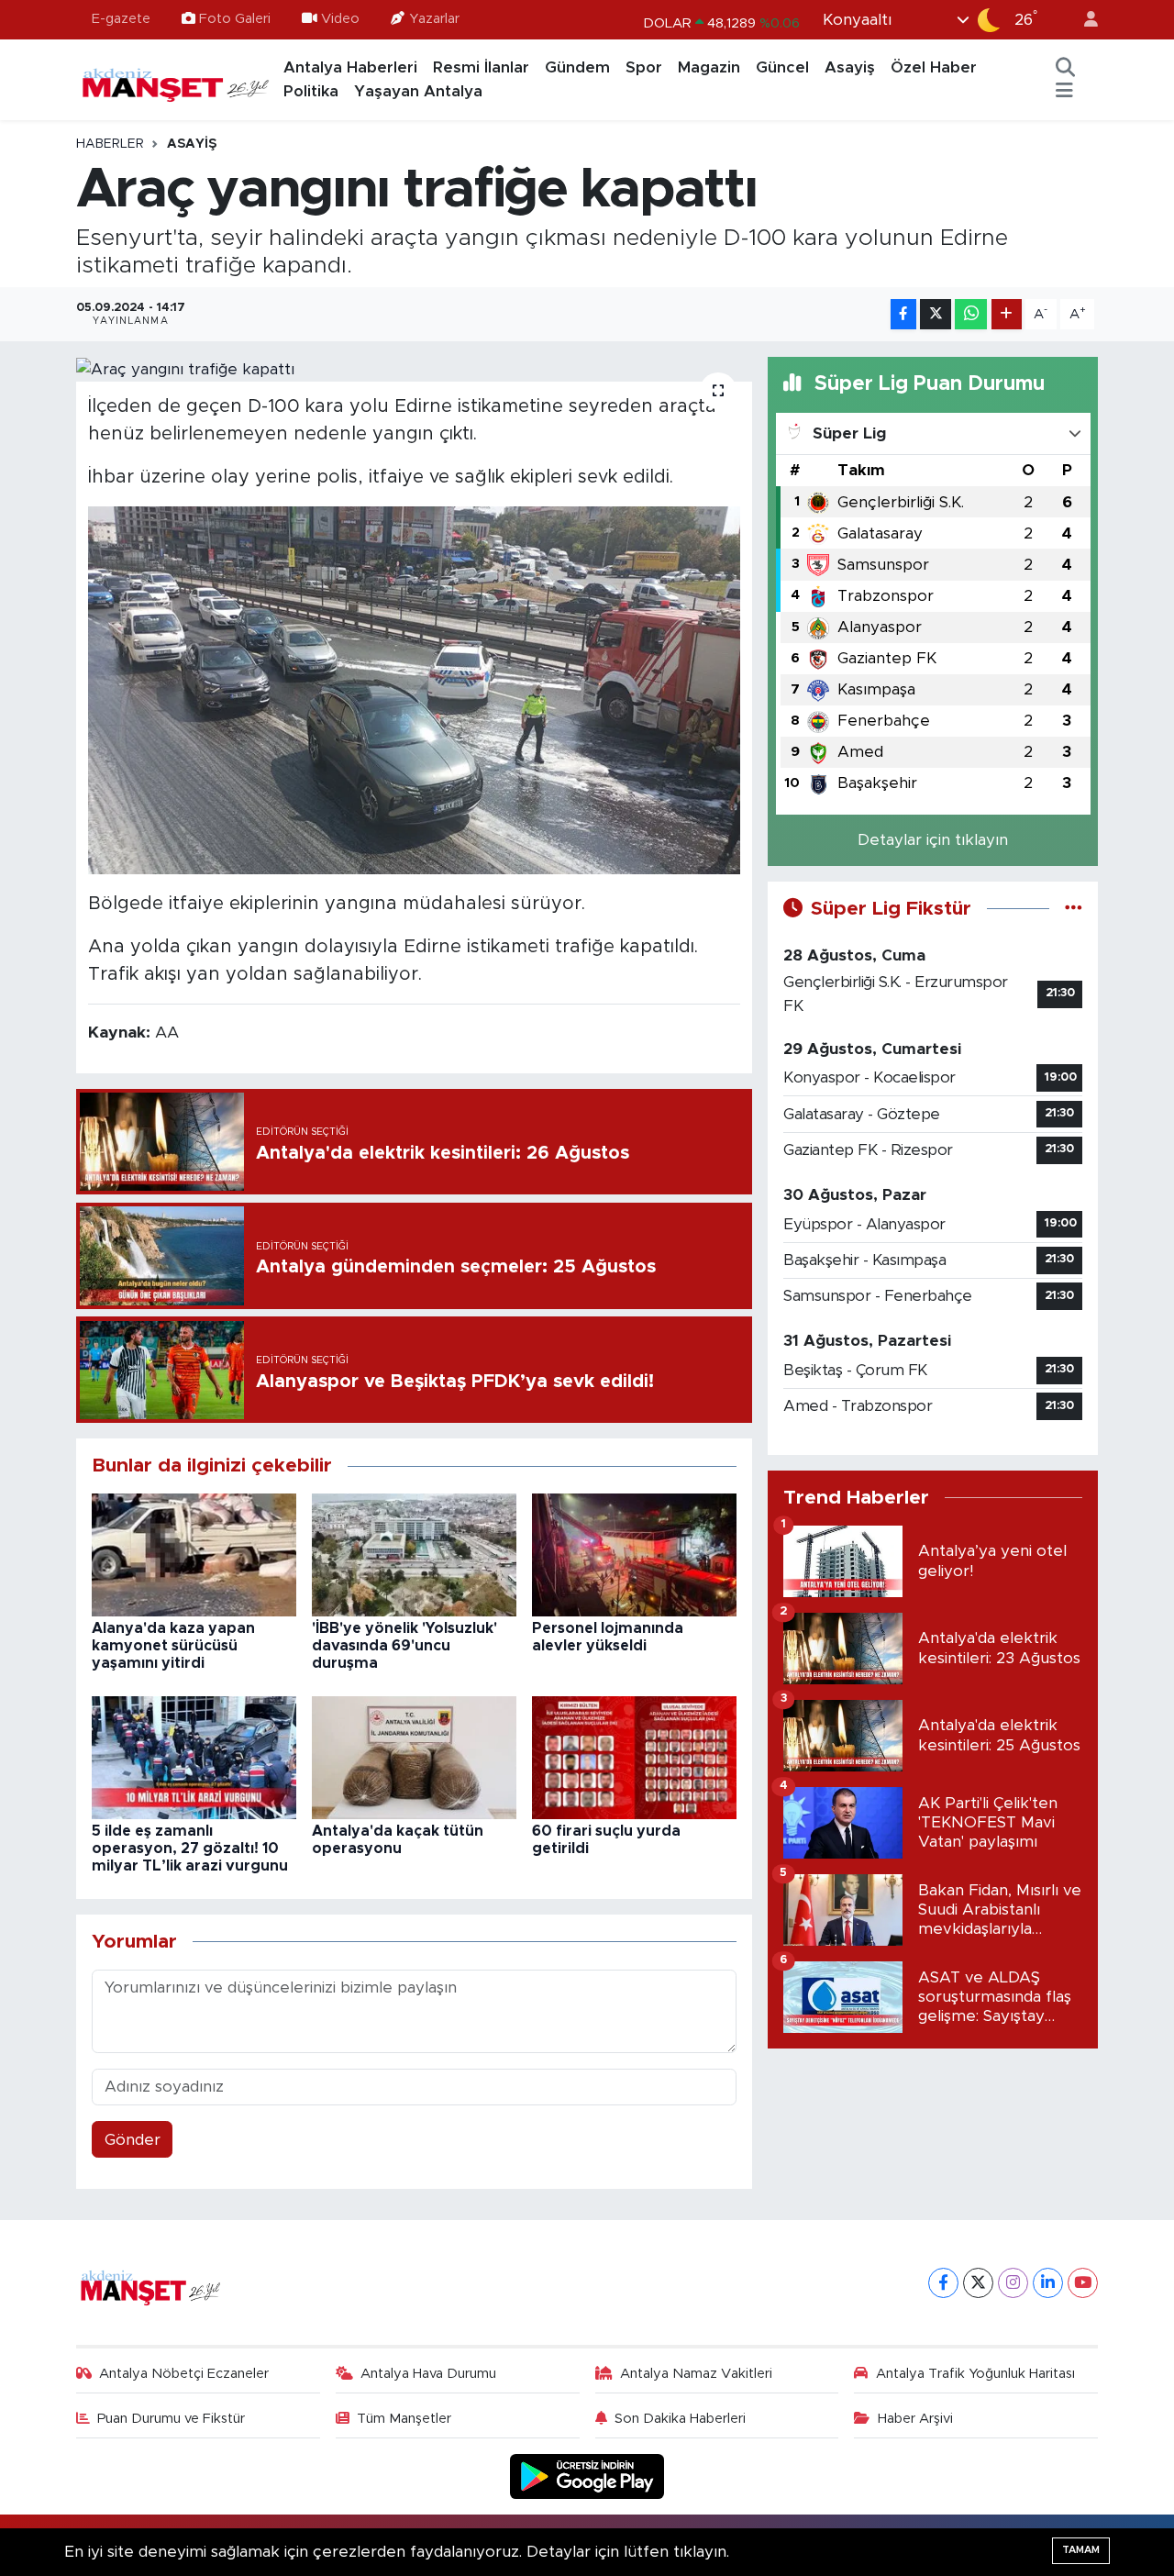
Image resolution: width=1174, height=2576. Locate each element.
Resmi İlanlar (481, 67)
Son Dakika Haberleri (680, 2419)
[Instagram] (1013, 2283)
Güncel (782, 67)
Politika (311, 91)
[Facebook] (943, 2283)
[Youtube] (1083, 2283)
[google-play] (587, 2476)
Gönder (133, 2140)
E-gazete (121, 19)
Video (340, 19)
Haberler (110, 144)
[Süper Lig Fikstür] (1074, 909)
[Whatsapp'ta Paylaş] (971, 314)
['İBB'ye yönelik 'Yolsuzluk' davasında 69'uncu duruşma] (414, 1554)
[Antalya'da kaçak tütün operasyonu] (414, 1756)
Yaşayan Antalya (418, 91)
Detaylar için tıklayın (933, 840)
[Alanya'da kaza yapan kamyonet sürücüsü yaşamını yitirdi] (194, 1554)
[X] (978, 2283)
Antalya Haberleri (350, 67)
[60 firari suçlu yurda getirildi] (634, 1756)
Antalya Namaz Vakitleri (696, 2374)
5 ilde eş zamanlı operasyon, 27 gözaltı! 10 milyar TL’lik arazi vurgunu (190, 1849)
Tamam (1081, 2550)
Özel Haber (934, 67)
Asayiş (850, 67)
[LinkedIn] (1048, 2283)
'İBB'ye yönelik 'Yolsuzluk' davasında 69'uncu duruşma (404, 1646)
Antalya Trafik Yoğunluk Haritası (975, 2374)
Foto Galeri (235, 19)
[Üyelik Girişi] (1083, 20)
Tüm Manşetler (404, 2419)
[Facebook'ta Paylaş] (903, 314)
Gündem (577, 67)
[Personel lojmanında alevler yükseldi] (634, 1554)
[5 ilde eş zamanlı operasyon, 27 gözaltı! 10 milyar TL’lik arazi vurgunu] (194, 1756)
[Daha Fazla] (1007, 314)
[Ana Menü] (1064, 92)
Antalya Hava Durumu (428, 2374)
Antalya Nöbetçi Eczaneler (184, 2374)
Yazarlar (434, 19)
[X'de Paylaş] (936, 314)
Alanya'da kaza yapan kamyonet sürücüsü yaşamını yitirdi (173, 1646)
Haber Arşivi (915, 2419)
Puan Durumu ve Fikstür (171, 2419)
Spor (644, 67)
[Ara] (1066, 68)
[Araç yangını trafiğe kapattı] (414, 369)
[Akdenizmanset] (176, 79)
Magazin (709, 67)
